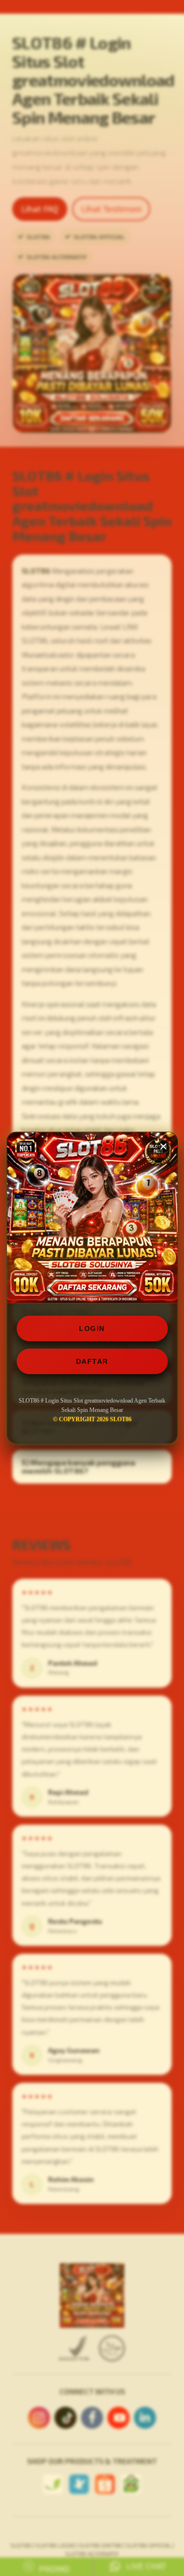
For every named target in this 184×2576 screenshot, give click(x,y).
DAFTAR (92, 1361)
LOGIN (92, 1328)
